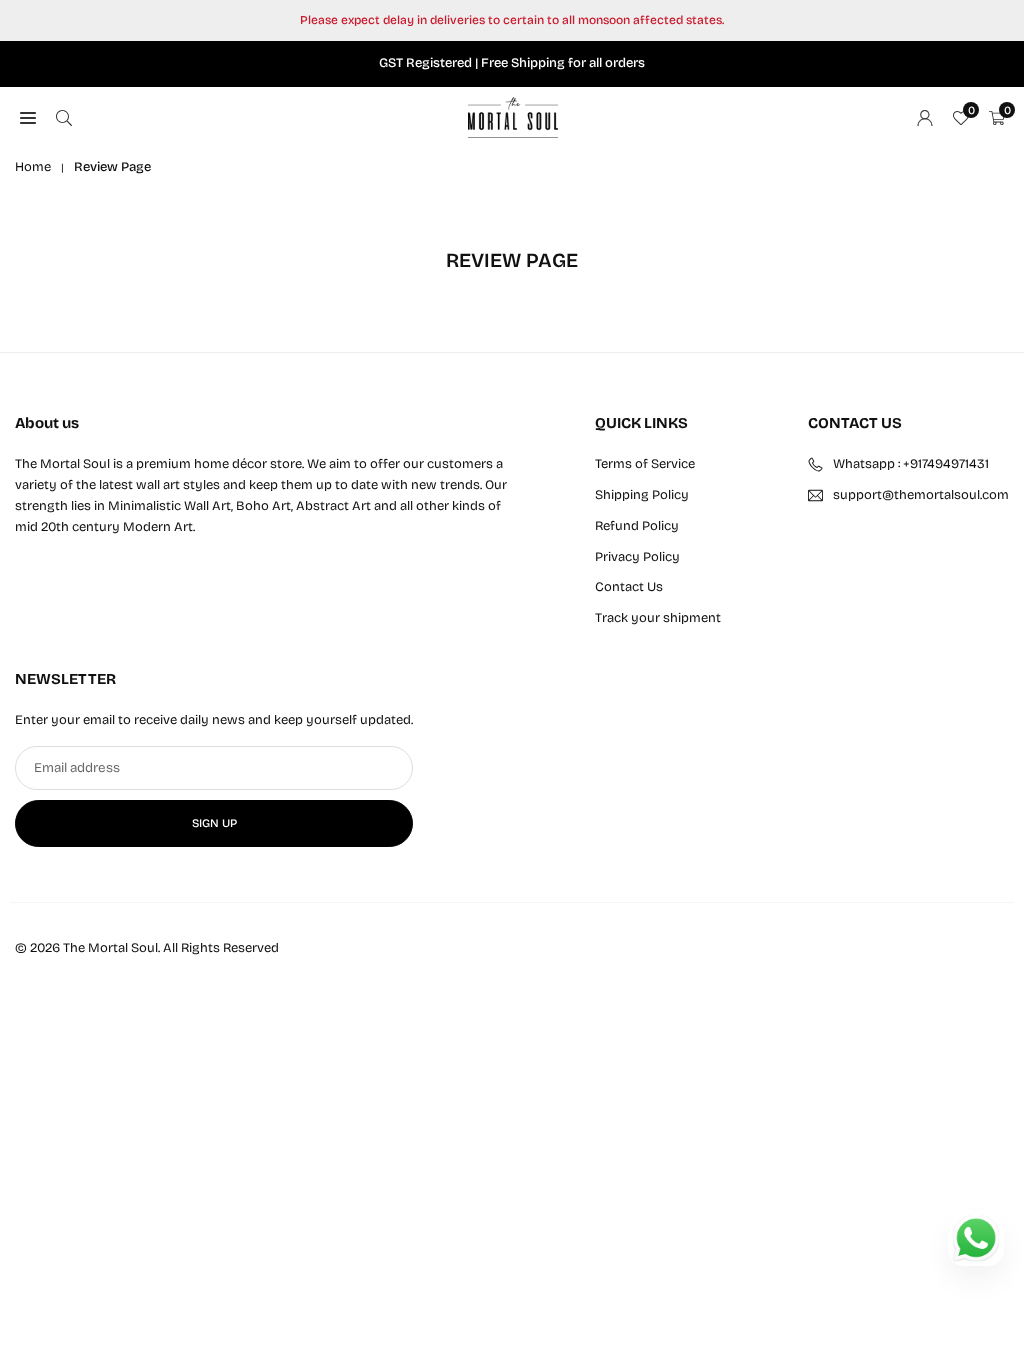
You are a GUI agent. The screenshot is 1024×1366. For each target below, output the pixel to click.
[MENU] (28, 117)
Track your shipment (658, 618)
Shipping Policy (642, 495)
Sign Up (214, 823)
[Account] (925, 117)
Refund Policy (637, 526)
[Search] (64, 117)
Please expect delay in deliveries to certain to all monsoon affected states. (512, 20)
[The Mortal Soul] (513, 116)
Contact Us (629, 587)
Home (33, 167)
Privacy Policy (637, 557)
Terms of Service (645, 464)
